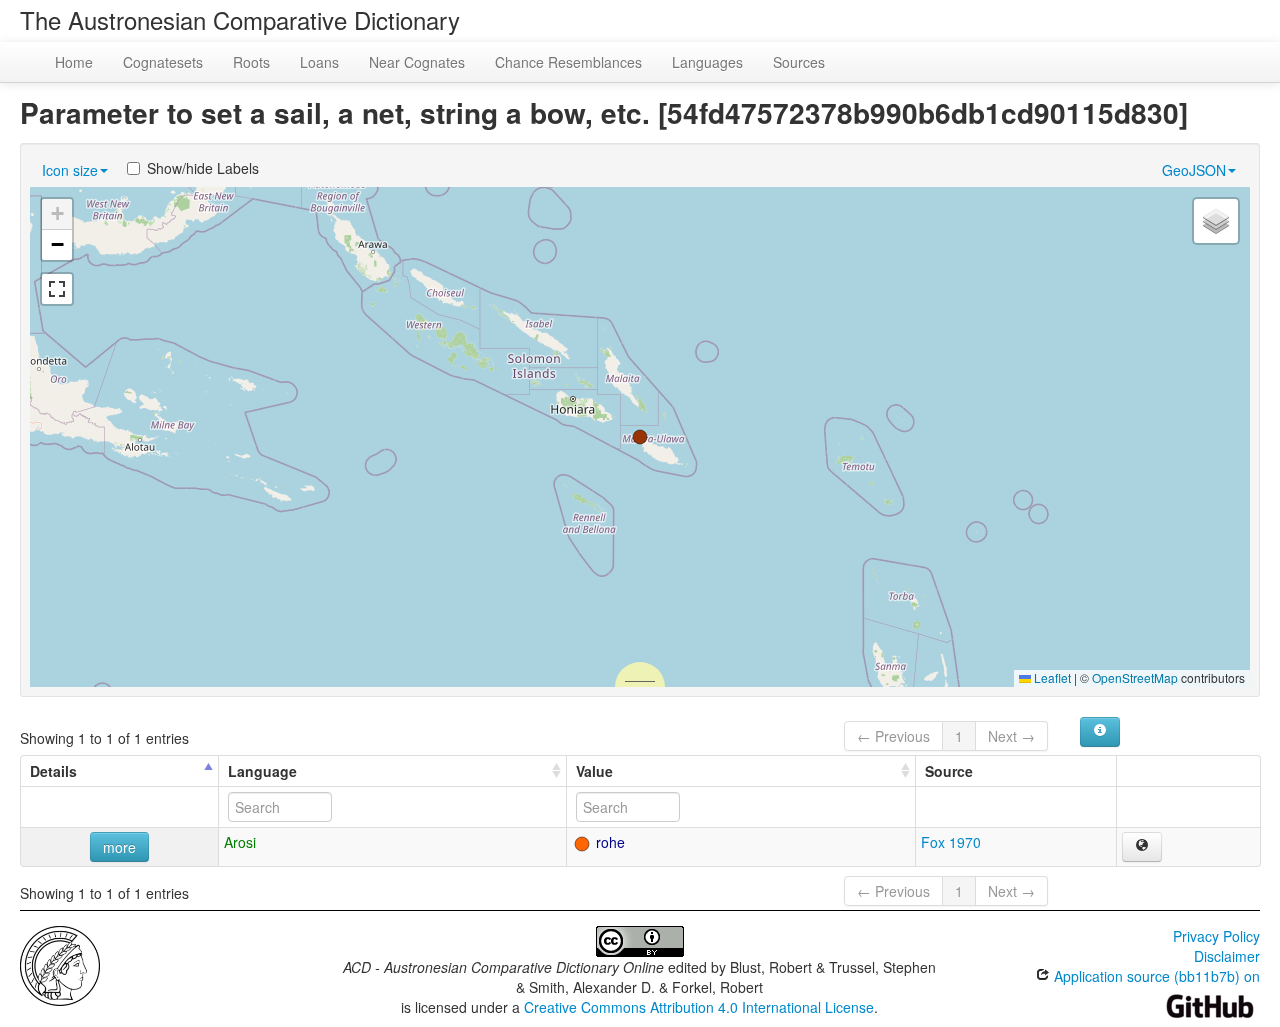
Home (74, 62)
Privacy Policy (1216, 936)
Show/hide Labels (203, 168)
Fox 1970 (951, 842)
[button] (640, 437)
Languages (707, 62)
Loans (319, 62)
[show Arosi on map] (1142, 847)
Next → (1011, 736)
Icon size (70, 170)
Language (262, 771)
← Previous (893, 736)
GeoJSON (1194, 170)
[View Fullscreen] (57, 289)
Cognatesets (163, 62)
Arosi (240, 842)
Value (594, 771)
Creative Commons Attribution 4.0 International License (699, 1007)
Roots (251, 62)
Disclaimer (1227, 956)
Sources (799, 62)
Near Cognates (417, 62)
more (119, 847)
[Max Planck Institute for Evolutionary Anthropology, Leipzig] (60, 964)
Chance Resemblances (568, 62)
